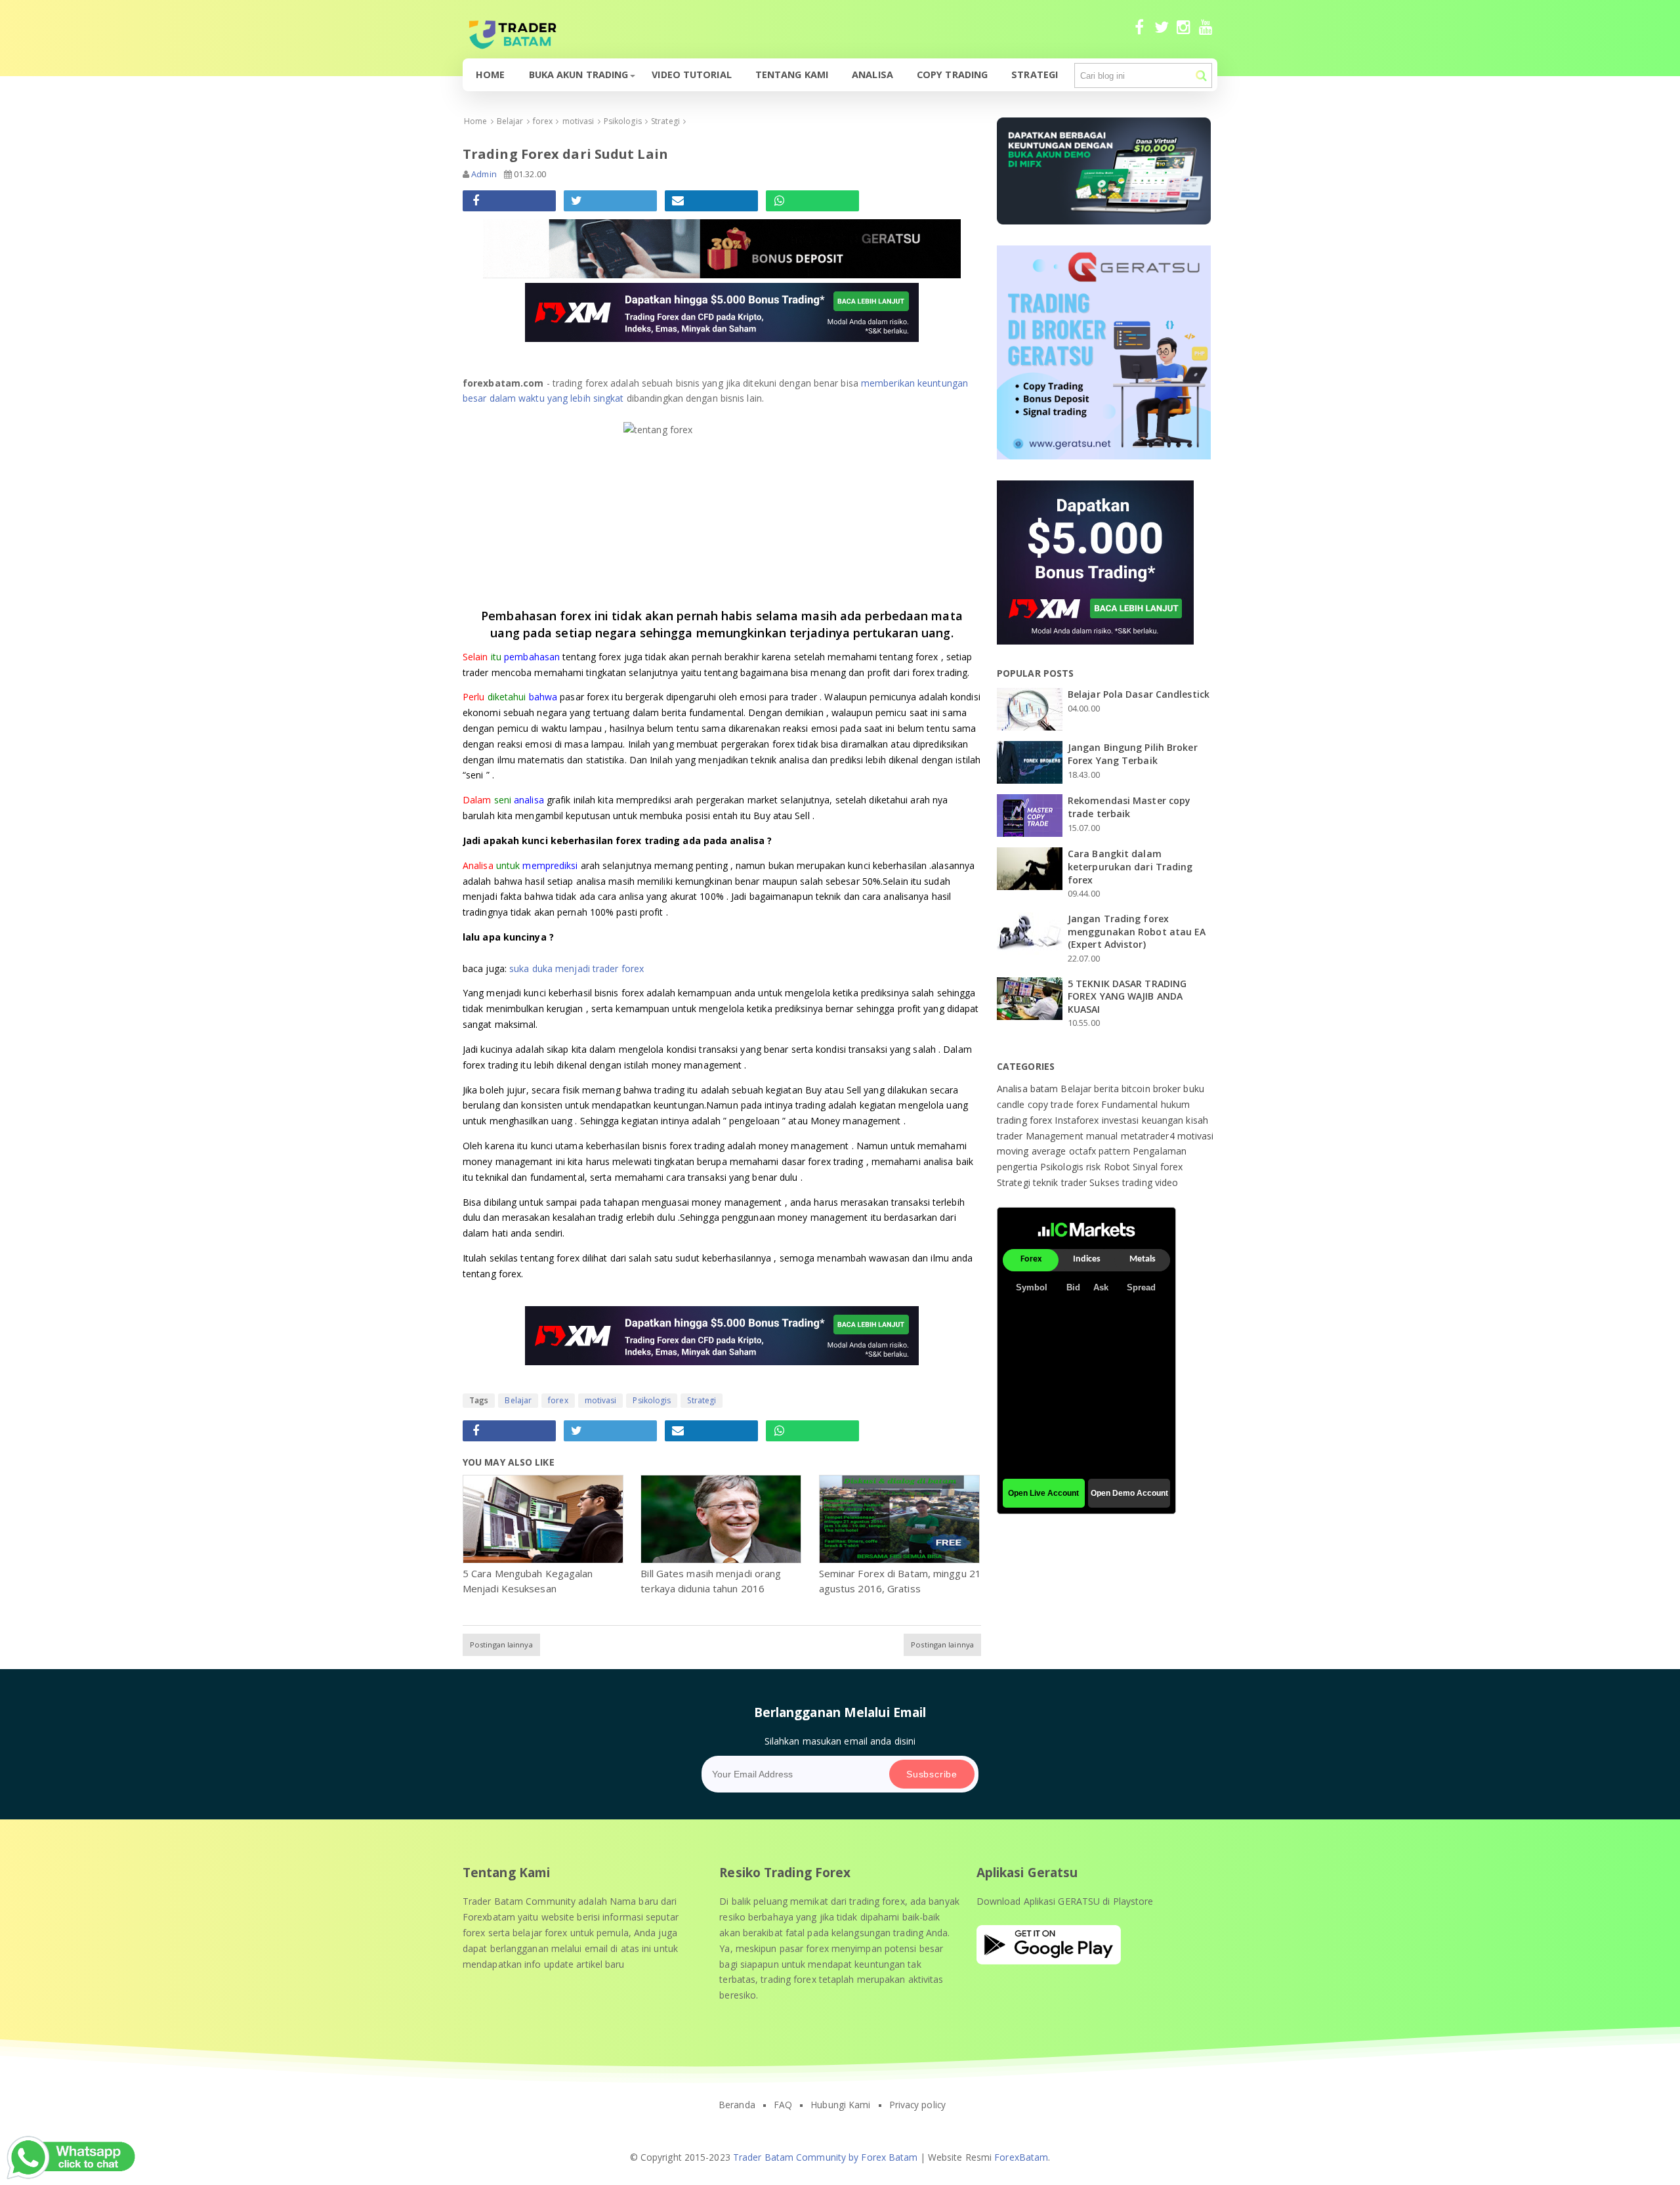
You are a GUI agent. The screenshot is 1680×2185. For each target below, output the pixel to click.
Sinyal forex (1158, 1167)
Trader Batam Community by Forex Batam (826, 2157)
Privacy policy (917, 2105)
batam (1046, 1089)
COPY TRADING (952, 74)
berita (1108, 1089)
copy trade (1052, 1104)
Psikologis (652, 1400)
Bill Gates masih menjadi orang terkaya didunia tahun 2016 (711, 1581)
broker (1168, 1089)
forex (558, 1400)
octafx (1084, 1151)
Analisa (872, 74)
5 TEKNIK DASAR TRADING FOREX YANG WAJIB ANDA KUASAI (1127, 996)
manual (1103, 1136)
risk (1095, 1167)
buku (1193, 1089)
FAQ (783, 2105)
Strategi (1035, 74)
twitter (1161, 33)
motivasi (601, 1400)
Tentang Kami (792, 74)
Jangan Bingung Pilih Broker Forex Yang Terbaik (1133, 754)
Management (1056, 1136)
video (1167, 1182)
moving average (1033, 1151)
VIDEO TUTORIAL (691, 74)
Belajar (518, 1400)
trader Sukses (1092, 1182)
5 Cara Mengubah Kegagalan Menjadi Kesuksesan (528, 1581)
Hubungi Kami (840, 2105)
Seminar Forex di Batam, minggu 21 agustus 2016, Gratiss (900, 1581)
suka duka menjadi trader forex (577, 968)
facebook (1139, 33)
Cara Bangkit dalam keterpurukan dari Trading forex (1130, 866)
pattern (1116, 1151)
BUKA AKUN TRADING (579, 74)
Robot (1119, 1167)
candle (1012, 1104)
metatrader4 (1149, 1136)
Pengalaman (1160, 1151)
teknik (1047, 1182)
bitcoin (1137, 1089)
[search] (1201, 76)
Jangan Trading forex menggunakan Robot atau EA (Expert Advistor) (1137, 931)
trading (1139, 1182)
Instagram (1184, 33)
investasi (1122, 1120)
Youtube (1206, 33)
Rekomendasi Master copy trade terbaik (1129, 807)
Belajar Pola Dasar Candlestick (1139, 694)
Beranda (737, 2105)
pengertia (1018, 1167)
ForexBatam (1021, 2157)
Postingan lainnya (501, 1644)
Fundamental (1131, 1104)
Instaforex (1078, 1120)
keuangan (1164, 1120)
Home (490, 74)
